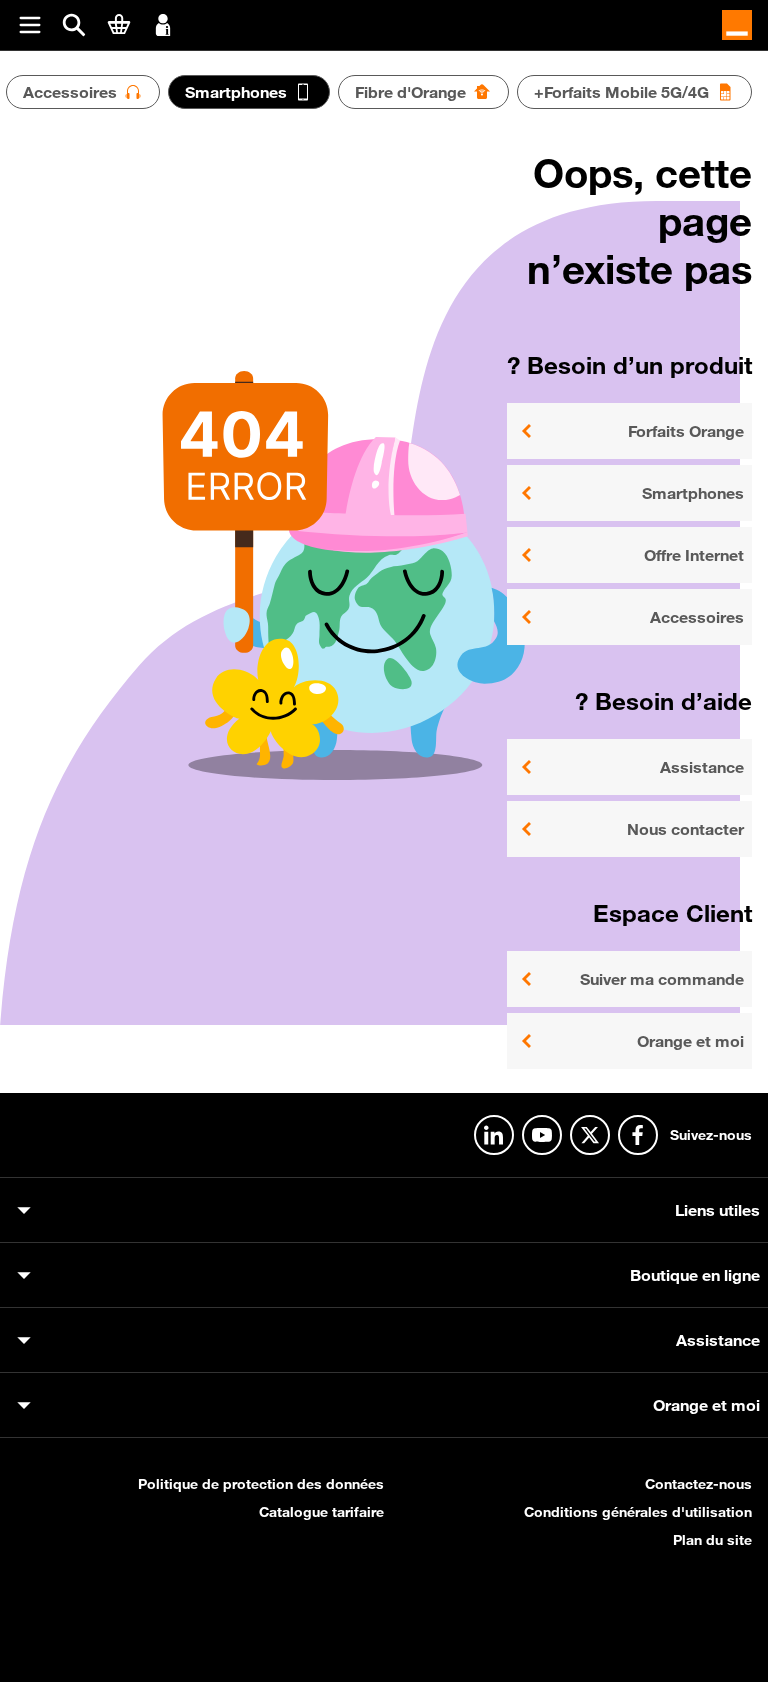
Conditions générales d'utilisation (638, 1512)
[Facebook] (638, 1135)
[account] (163, 23)
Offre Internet (694, 555)
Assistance (702, 767)
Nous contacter (685, 829)
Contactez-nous (698, 1484)
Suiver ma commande (662, 979)
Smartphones (693, 493)
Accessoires (697, 617)
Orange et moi (690, 1041)
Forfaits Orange (686, 431)
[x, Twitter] (590, 1135)
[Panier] (119, 24)
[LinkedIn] (494, 1135)
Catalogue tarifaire (321, 1512)
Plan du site (712, 1540)
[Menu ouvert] (30, 25)
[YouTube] (542, 1135)
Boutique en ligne (695, 1275)
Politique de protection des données (261, 1484)
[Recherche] (74, 25)
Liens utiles (717, 1210)
